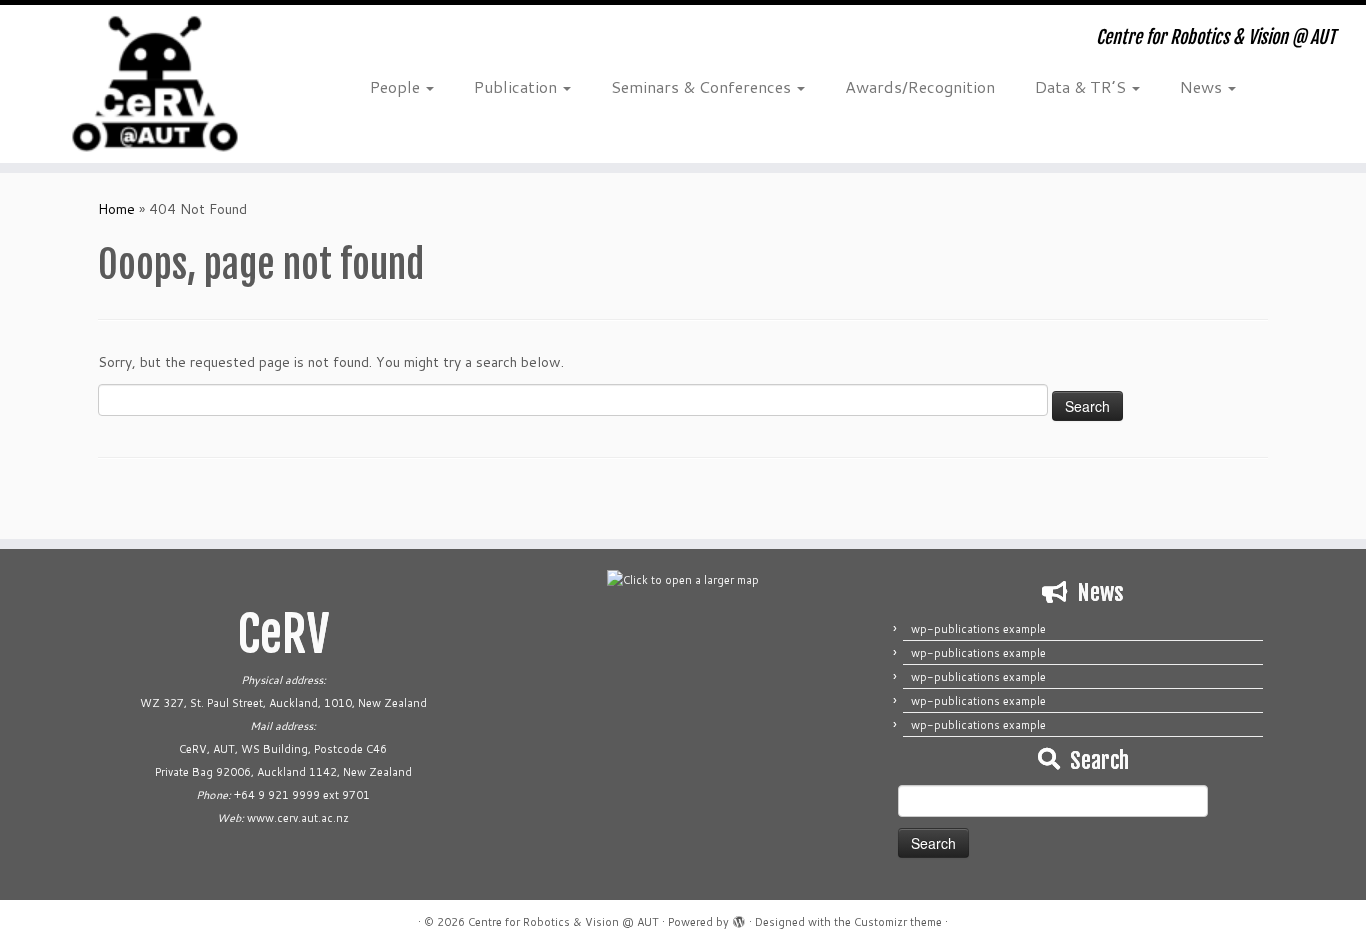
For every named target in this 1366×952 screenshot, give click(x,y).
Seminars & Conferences (703, 86)
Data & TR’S (1082, 86)
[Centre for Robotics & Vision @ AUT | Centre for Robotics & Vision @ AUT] (157, 84)
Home (116, 209)
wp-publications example (978, 629)
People (397, 86)
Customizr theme (898, 922)
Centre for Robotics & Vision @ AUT (563, 922)
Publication (517, 86)
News (1203, 86)
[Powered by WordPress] (739, 918)
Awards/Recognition (920, 86)
